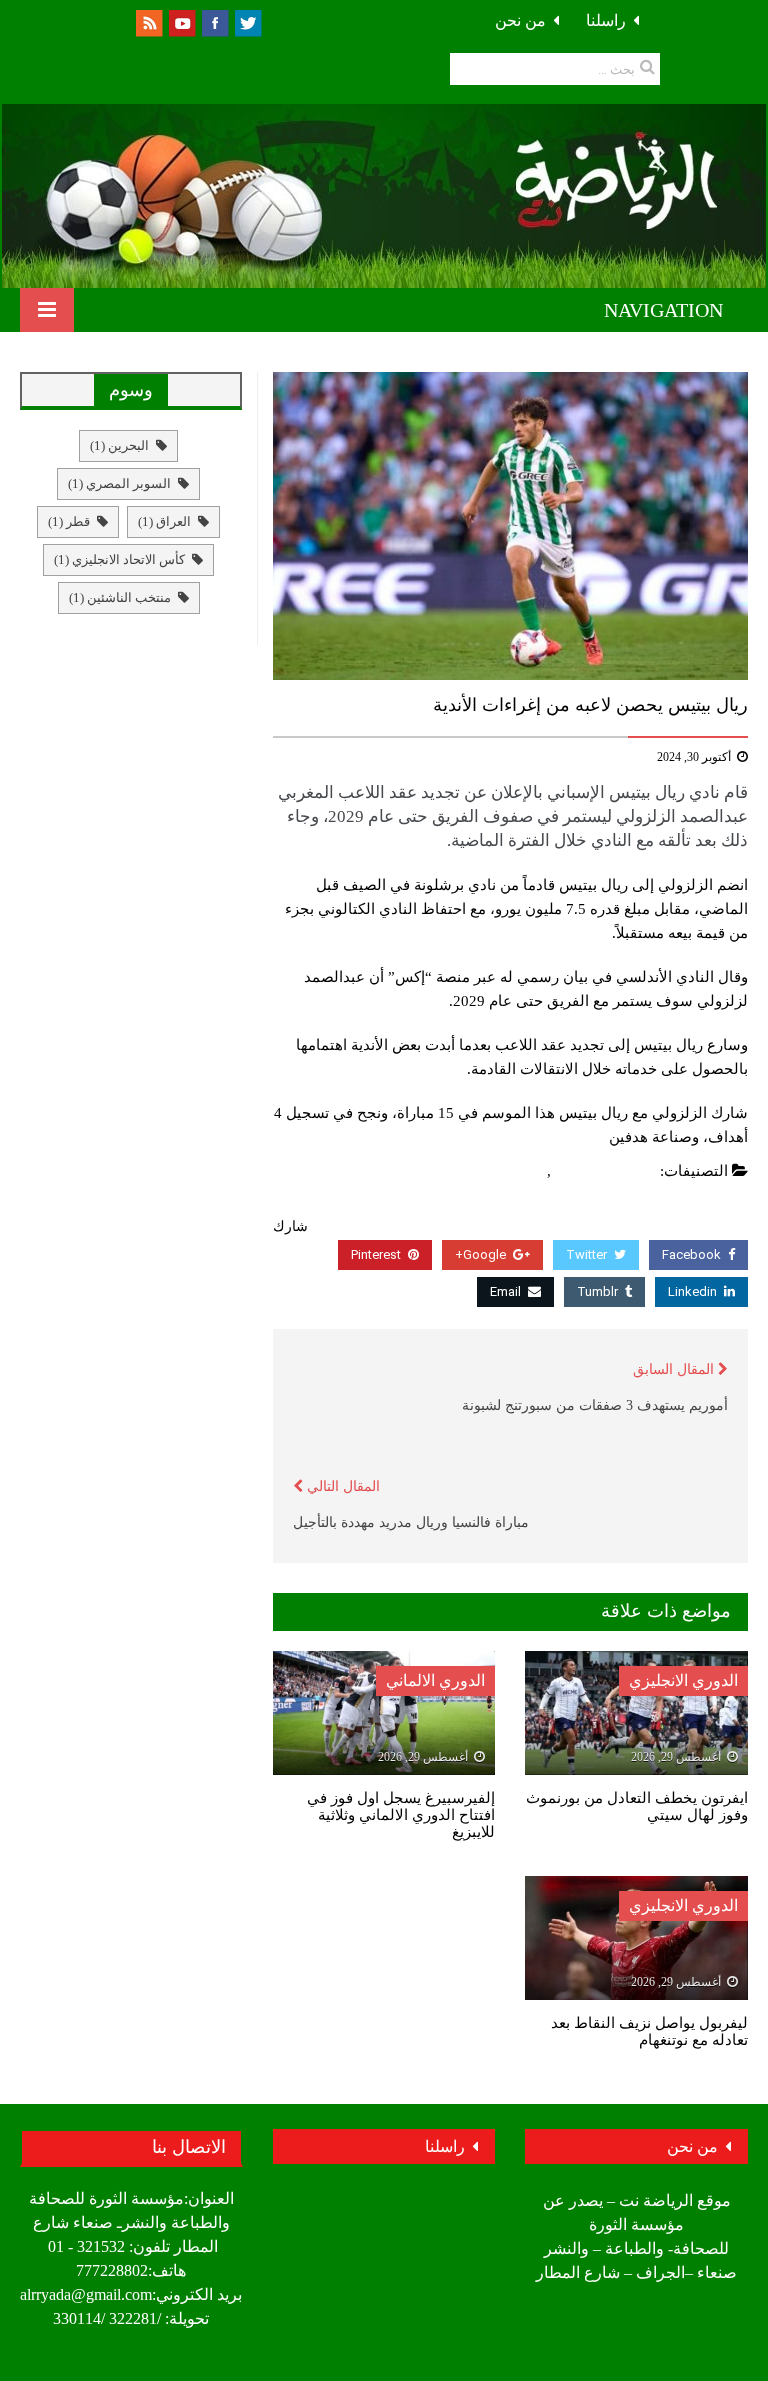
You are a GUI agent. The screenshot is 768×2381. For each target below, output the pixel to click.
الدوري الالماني (435, 1680)
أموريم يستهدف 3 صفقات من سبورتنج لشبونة (595, 1405)
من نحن (520, 20)
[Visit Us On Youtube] (181, 21)
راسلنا (606, 20)
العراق (164, 521)
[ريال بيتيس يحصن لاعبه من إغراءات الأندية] (510, 526)
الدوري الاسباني (606, 1171)
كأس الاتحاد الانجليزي (119, 559)
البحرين (119, 445)
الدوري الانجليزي (683, 1680)
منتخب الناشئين (120, 597)
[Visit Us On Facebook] (214, 21)
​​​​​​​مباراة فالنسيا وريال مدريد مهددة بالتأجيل (411, 1522)
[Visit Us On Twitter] (247, 21)
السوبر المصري (119, 483)
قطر (69, 521)
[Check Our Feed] (148, 21)
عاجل (525, 1171)
